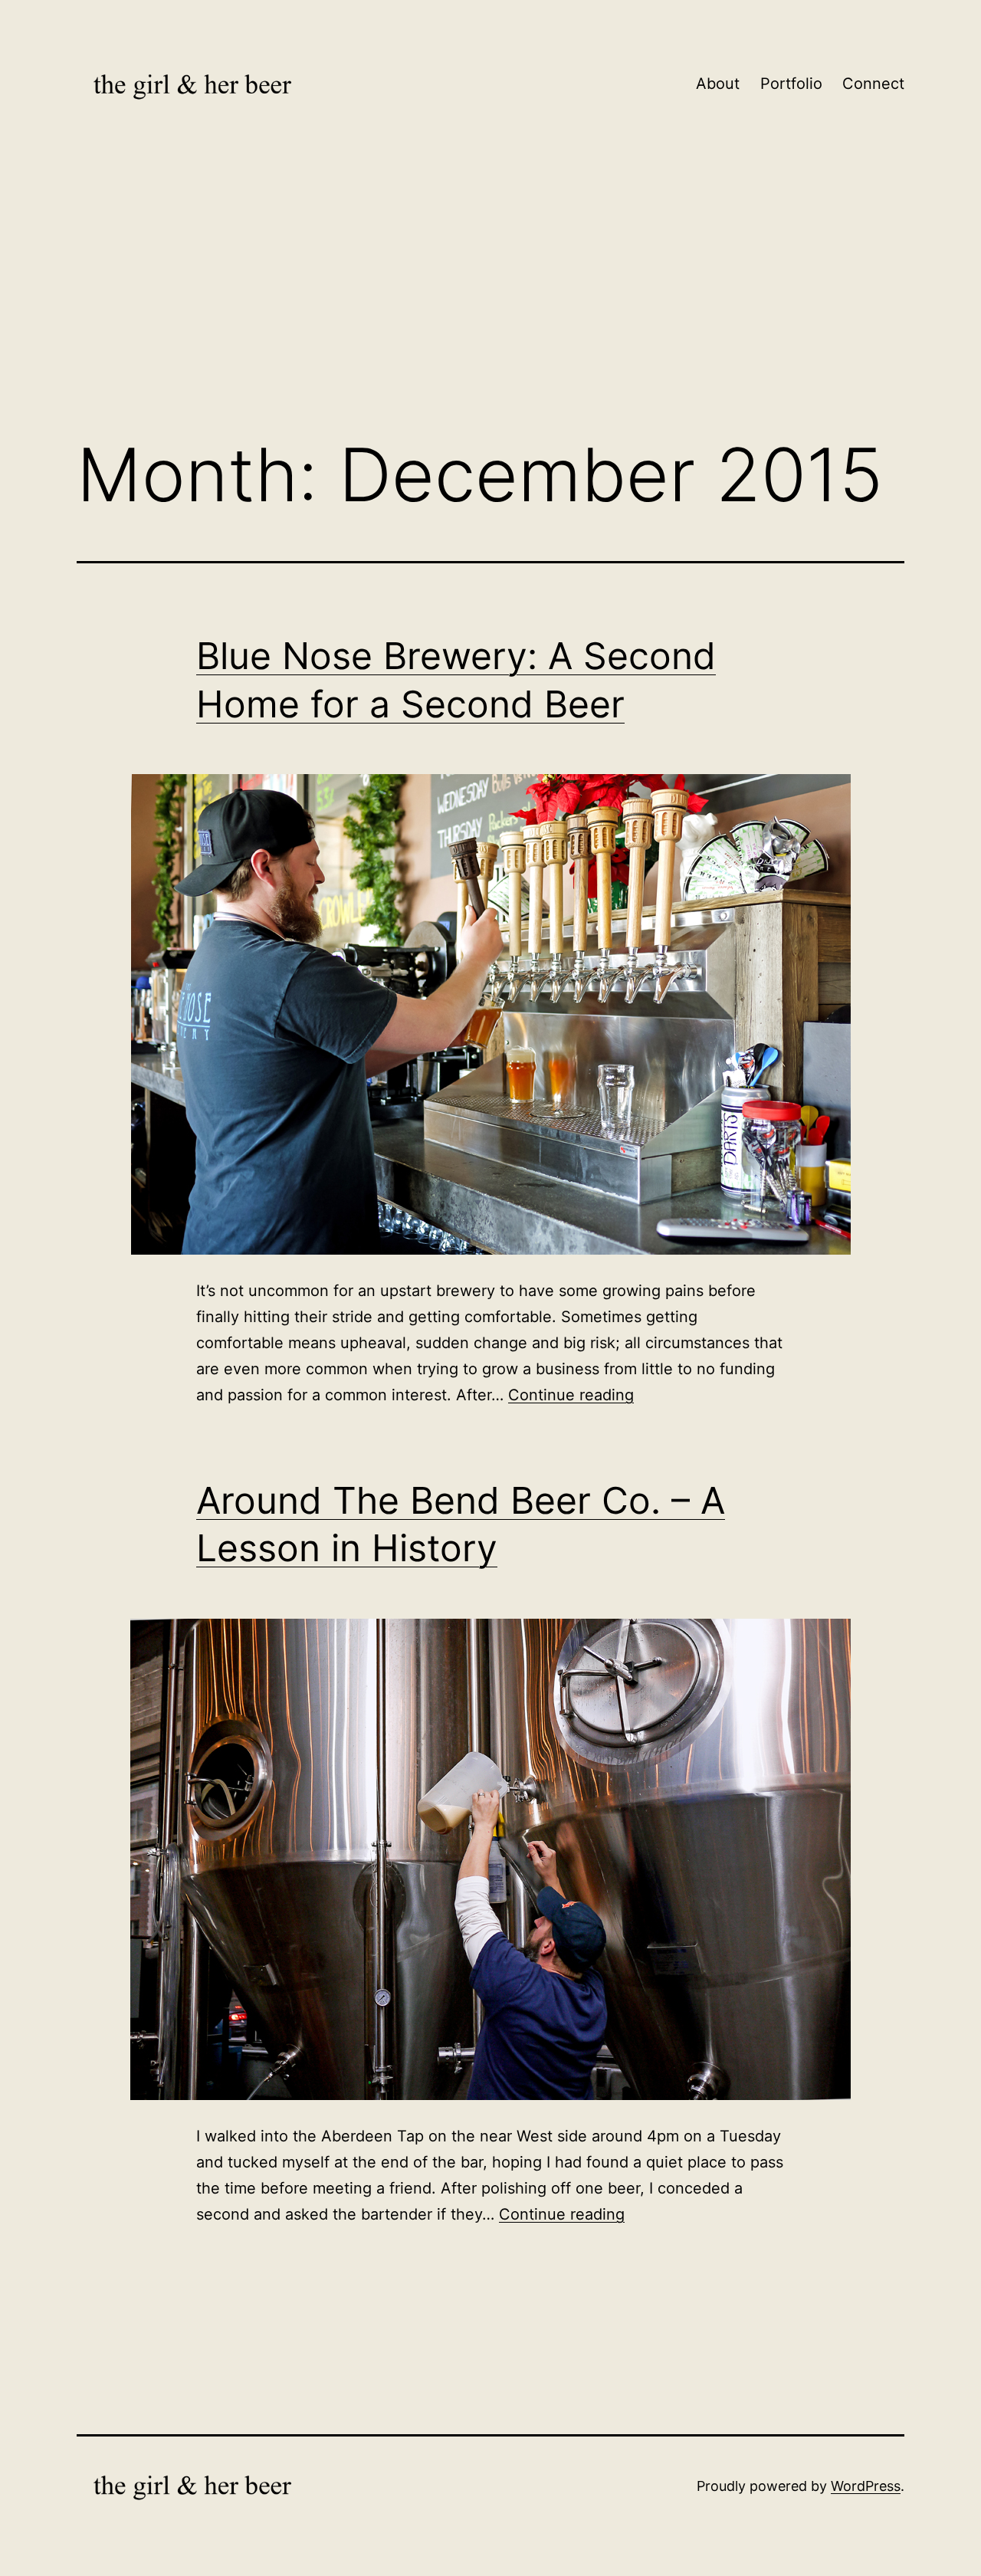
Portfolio (791, 84)
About (718, 84)
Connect (873, 84)
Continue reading (571, 1395)
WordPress (866, 2486)
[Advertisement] (490, 297)
